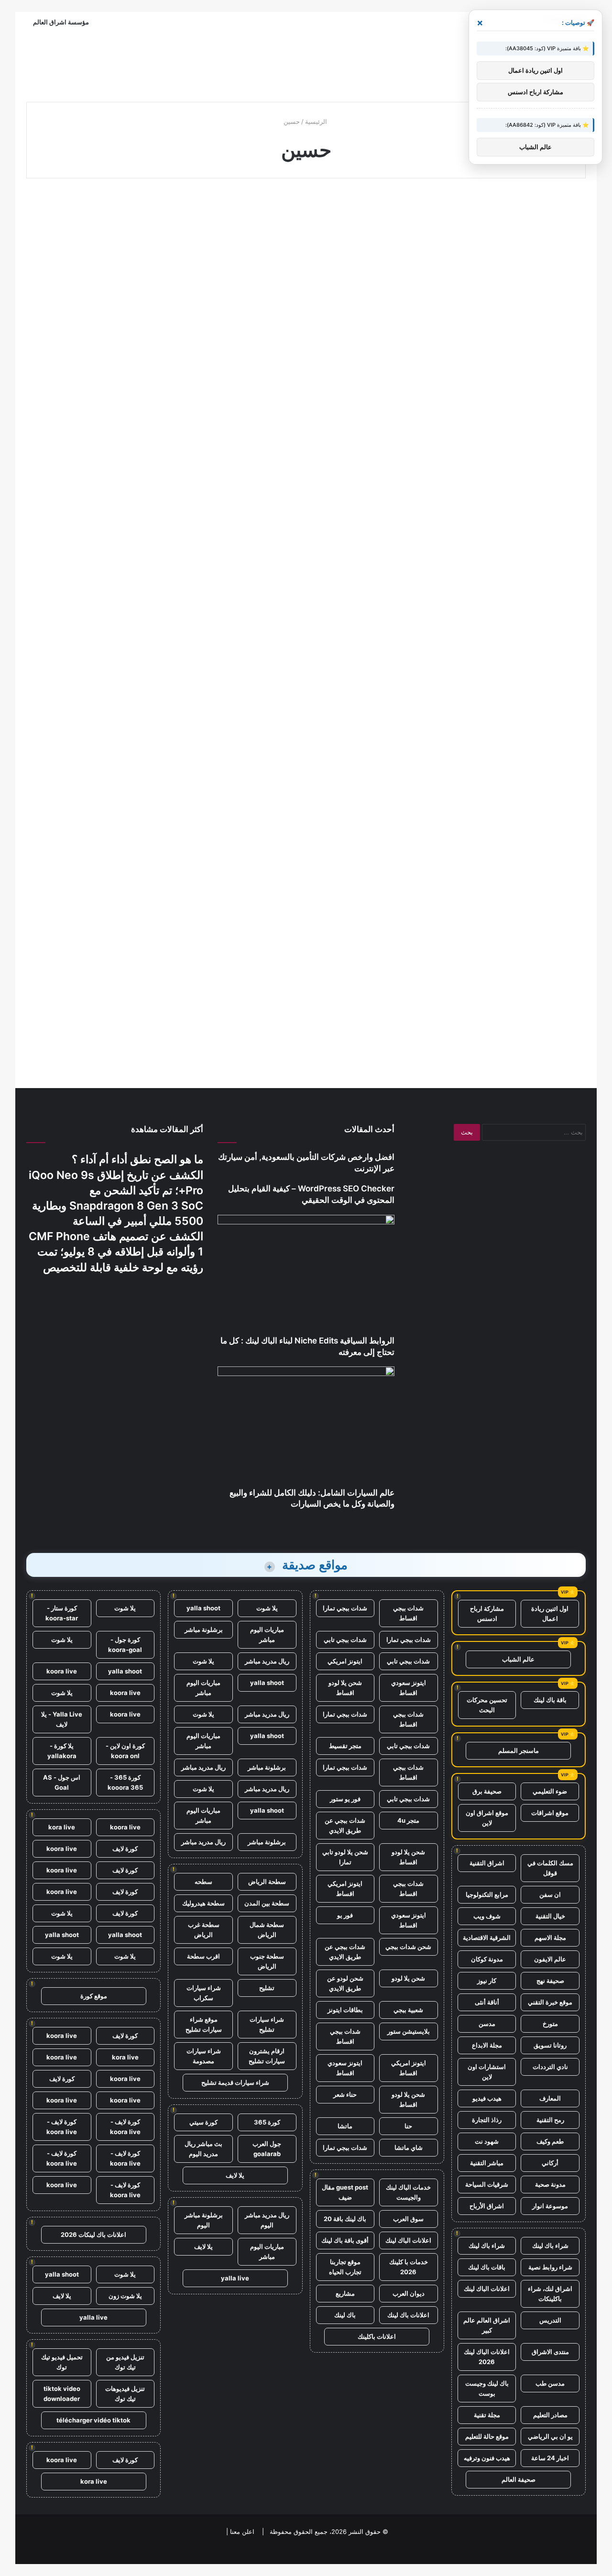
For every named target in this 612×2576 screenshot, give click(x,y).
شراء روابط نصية (550, 2267)
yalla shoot (203, 1608)
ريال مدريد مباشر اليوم (267, 2220)
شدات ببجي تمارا (345, 1608)
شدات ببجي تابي (345, 1640)
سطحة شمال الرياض (267, 1930)
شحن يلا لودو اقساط (345, 1688)
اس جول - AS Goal (62, 1782)
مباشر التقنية (487, 2163)
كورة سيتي (203, 2122)
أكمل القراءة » (164, 354)
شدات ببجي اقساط (408, 1613)
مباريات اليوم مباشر (267, 1635)
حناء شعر (345, 2094)
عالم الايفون (550, 1959)
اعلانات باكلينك (377, 2336)
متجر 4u (408, 1820)
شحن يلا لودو (408, 1978)
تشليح (267, 1988)
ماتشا (345, 2126)
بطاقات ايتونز (345, 2010)
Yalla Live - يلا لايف (62, 1719)
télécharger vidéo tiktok (93, 2420)
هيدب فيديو (487, 2098)
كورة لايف (125, 1849)
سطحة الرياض (267, 1882)
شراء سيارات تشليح (267, 2024)
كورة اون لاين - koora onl (125, 1751)
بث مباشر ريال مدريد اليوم (203, 2149)
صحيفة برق (487, 1791)
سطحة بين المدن (267, 1903)
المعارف (550, 2098)
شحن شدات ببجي (408, 1947)
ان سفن (550, 1894)
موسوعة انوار (550, 2206)
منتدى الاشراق (550, 2352)
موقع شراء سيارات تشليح (204, 2024)
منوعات (176, 213)
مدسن (487, 2024)
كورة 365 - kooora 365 (125, 1782)
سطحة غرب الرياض (204, 1930)
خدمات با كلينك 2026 (409, 2267)
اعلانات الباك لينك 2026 (487, 2357)
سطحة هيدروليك (203, 1903)
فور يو (345, 1915)
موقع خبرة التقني (550, 2002)
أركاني (550, 2163)
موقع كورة (94, 1996)
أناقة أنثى (487, 2002)
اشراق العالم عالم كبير (487, 2325)
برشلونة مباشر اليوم (204, 2220)
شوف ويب (487, 1916)
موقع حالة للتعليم (487, 2436)
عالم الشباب (518, 1659)
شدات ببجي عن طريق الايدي (345, 1825)
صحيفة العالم (519, 2479)
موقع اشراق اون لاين (487, 1818)
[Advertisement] (306, 63)
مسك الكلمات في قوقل (550, 1868)
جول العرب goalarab (267, 2149)
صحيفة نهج (550, 1981)
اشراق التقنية (487, 1863)
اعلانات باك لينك (408, 2315)
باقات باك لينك (487, 2267)
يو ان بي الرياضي (550, 2436)
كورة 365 (267, 2122)
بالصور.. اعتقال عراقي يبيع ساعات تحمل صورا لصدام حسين (310, 442)
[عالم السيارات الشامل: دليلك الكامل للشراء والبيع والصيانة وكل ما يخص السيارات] (306, 1427)
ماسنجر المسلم (519, 1750)
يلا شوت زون (125, 2296)
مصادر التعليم (550, 2415)
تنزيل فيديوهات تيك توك (125, 2394)
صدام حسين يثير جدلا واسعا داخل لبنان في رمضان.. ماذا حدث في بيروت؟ (116, 246)
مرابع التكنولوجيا (487, 1894)
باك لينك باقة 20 (345, 2219)
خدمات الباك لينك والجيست (408, 2192)
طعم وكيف (550, 2141)
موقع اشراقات (550, 1813)
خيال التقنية (550, 1916)
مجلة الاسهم (550, 1938)
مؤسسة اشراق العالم (61, 22)
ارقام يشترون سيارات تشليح (267, 2056)
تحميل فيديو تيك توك (62, 2362)
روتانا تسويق (550, 2045)
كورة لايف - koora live (125, 2127)
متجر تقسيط (345, 1746)
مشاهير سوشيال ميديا (350, 213)
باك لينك (345, 2315)
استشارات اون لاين (487, 2072)
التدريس (550, 2320)
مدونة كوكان (487, 1959)
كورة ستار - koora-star (62, 1613)
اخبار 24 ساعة (550, 2458)
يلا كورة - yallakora (62, 1751)
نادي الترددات (550, 2067)
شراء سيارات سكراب (204, 1993)
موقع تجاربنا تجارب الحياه (345, 2267)
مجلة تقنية (487, 2415)
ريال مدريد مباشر (267, 1661)
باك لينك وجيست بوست (487, 2388)
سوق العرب (408, 2219)
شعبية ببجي (408, 2010)
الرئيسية (317, 121)
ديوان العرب (409, 2293)
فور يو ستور (345, 1799)
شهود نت (487, 2141)
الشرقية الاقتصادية (487, 1938)
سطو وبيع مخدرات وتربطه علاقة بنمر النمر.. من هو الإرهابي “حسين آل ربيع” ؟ (501, 246)
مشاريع (345, 2293)
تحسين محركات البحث (487, 1705)
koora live (62, 1671)
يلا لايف (235, 2175)
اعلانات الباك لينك (487, 2289)
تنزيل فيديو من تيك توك (125, 2362)
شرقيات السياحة (487, 2184)
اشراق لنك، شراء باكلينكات (550, 2294)
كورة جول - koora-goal (125, 1645)
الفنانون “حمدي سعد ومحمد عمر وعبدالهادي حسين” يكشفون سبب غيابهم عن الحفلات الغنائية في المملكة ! (496, 673)
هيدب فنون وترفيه (487, 2458)
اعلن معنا (242, 2532)
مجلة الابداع (487, 2045)
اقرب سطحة (203, 1956)
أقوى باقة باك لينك (345, 2240)
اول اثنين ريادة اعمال (550, 1613)
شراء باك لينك (550, 2246)
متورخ (550, 2024)
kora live (62, 1827)
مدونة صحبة (550, 2184)
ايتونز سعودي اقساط (409, 1688)
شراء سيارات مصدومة (204, 2056)
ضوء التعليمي (550, 1791)
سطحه (203, 1882)
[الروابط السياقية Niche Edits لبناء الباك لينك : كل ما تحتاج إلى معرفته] (306, 1275)
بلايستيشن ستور (409, 2031)
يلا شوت (267, 1608)
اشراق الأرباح (487, 2206)
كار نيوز (487, 1981)
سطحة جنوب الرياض (267, 1961)
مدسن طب (550, 2383)
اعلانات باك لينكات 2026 (93, 2235)
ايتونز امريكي (345, 1661)
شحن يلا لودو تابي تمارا (345, 1857)
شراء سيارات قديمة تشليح (235, 2082)
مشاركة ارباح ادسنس (487, 1613)
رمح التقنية (550, 2120)
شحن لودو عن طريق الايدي (345, 1983)
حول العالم (363, 409)
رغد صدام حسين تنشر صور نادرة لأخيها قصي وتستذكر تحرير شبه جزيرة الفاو (307, 655)
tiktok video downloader (62, 2394)
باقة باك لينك (550, 1700)
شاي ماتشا (409, 2147)
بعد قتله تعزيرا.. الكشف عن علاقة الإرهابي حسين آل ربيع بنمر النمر (307, 246)
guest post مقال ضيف (345, 2192)
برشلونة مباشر (204, 1629)
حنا (408, 2126)
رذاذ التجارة (487, 2120)
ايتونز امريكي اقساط (345, 1888)
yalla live (235, 2278)
